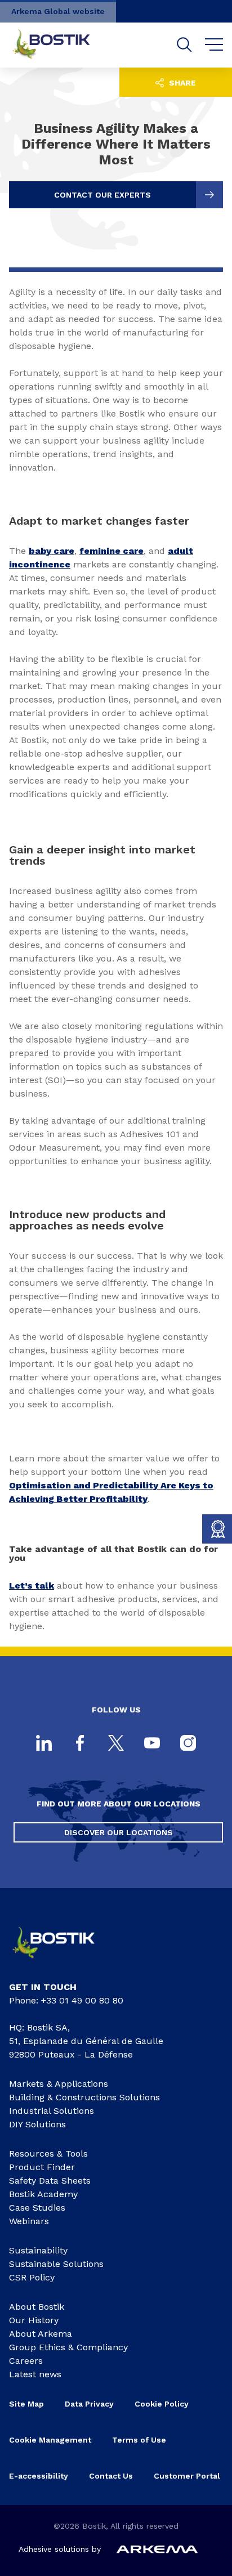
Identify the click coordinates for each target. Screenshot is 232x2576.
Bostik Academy (43, 2194)
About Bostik (37, 2307)
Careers (26, 2361)
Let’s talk (32, 1586)
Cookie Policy (162, 2404)
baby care (52, 551)
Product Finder (42, 2167)
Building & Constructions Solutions (84, 2097)
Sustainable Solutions (56, 2264)
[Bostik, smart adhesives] (63, 1962)
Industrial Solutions (52, 2111)
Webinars (29, 2221)
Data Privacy (89, 2404)
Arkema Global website (58, 11)
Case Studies (37, 2208)
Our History (34, 2320)
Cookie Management (50, 2440)
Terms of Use (139, 2440)
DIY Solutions (37, 2124)
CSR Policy (32, 2277)
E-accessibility (39, 2476)
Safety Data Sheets (50, 2181)
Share (181, 83)
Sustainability (38, 2250)
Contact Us (111, 2476)
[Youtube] (152, 1744)
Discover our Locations (119, 1832)
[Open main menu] (214, 45)
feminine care (111, 551)
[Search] (184, 45)
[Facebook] (80, 1744)
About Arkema (41, 2334)
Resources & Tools (48, 2154)
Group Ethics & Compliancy (68, 2347)
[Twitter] (116, 1744)
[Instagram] (188, 1744)
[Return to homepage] (60, 45)
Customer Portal (188, 2476)
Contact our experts (102, 195)
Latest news (35, 2374)
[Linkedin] (44, 1744)
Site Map (26, 2404)
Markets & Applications (59, 2084)
